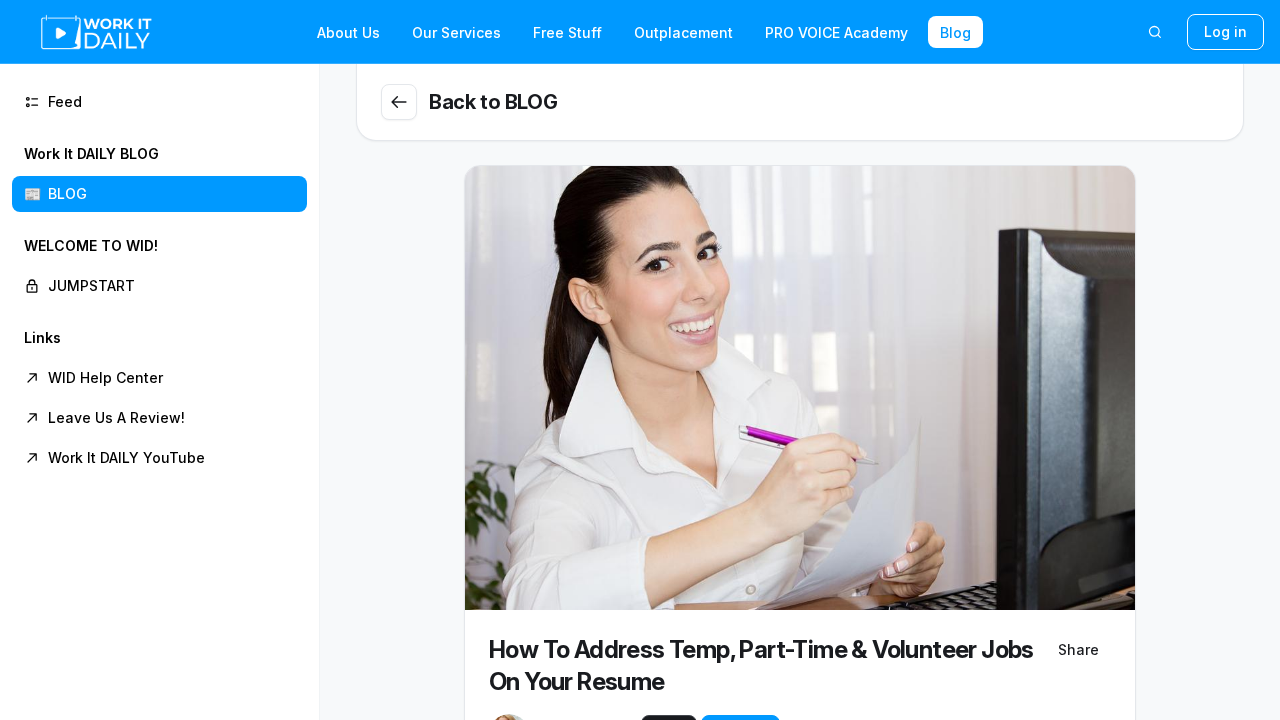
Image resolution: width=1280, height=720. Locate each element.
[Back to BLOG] (399, 102)
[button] (159, 174)
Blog (955, 32)
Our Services (456, 32)
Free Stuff (567, 32)
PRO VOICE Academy (836, 32)
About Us (348, 32)
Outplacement (683, 32)
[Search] (1155, 32)
